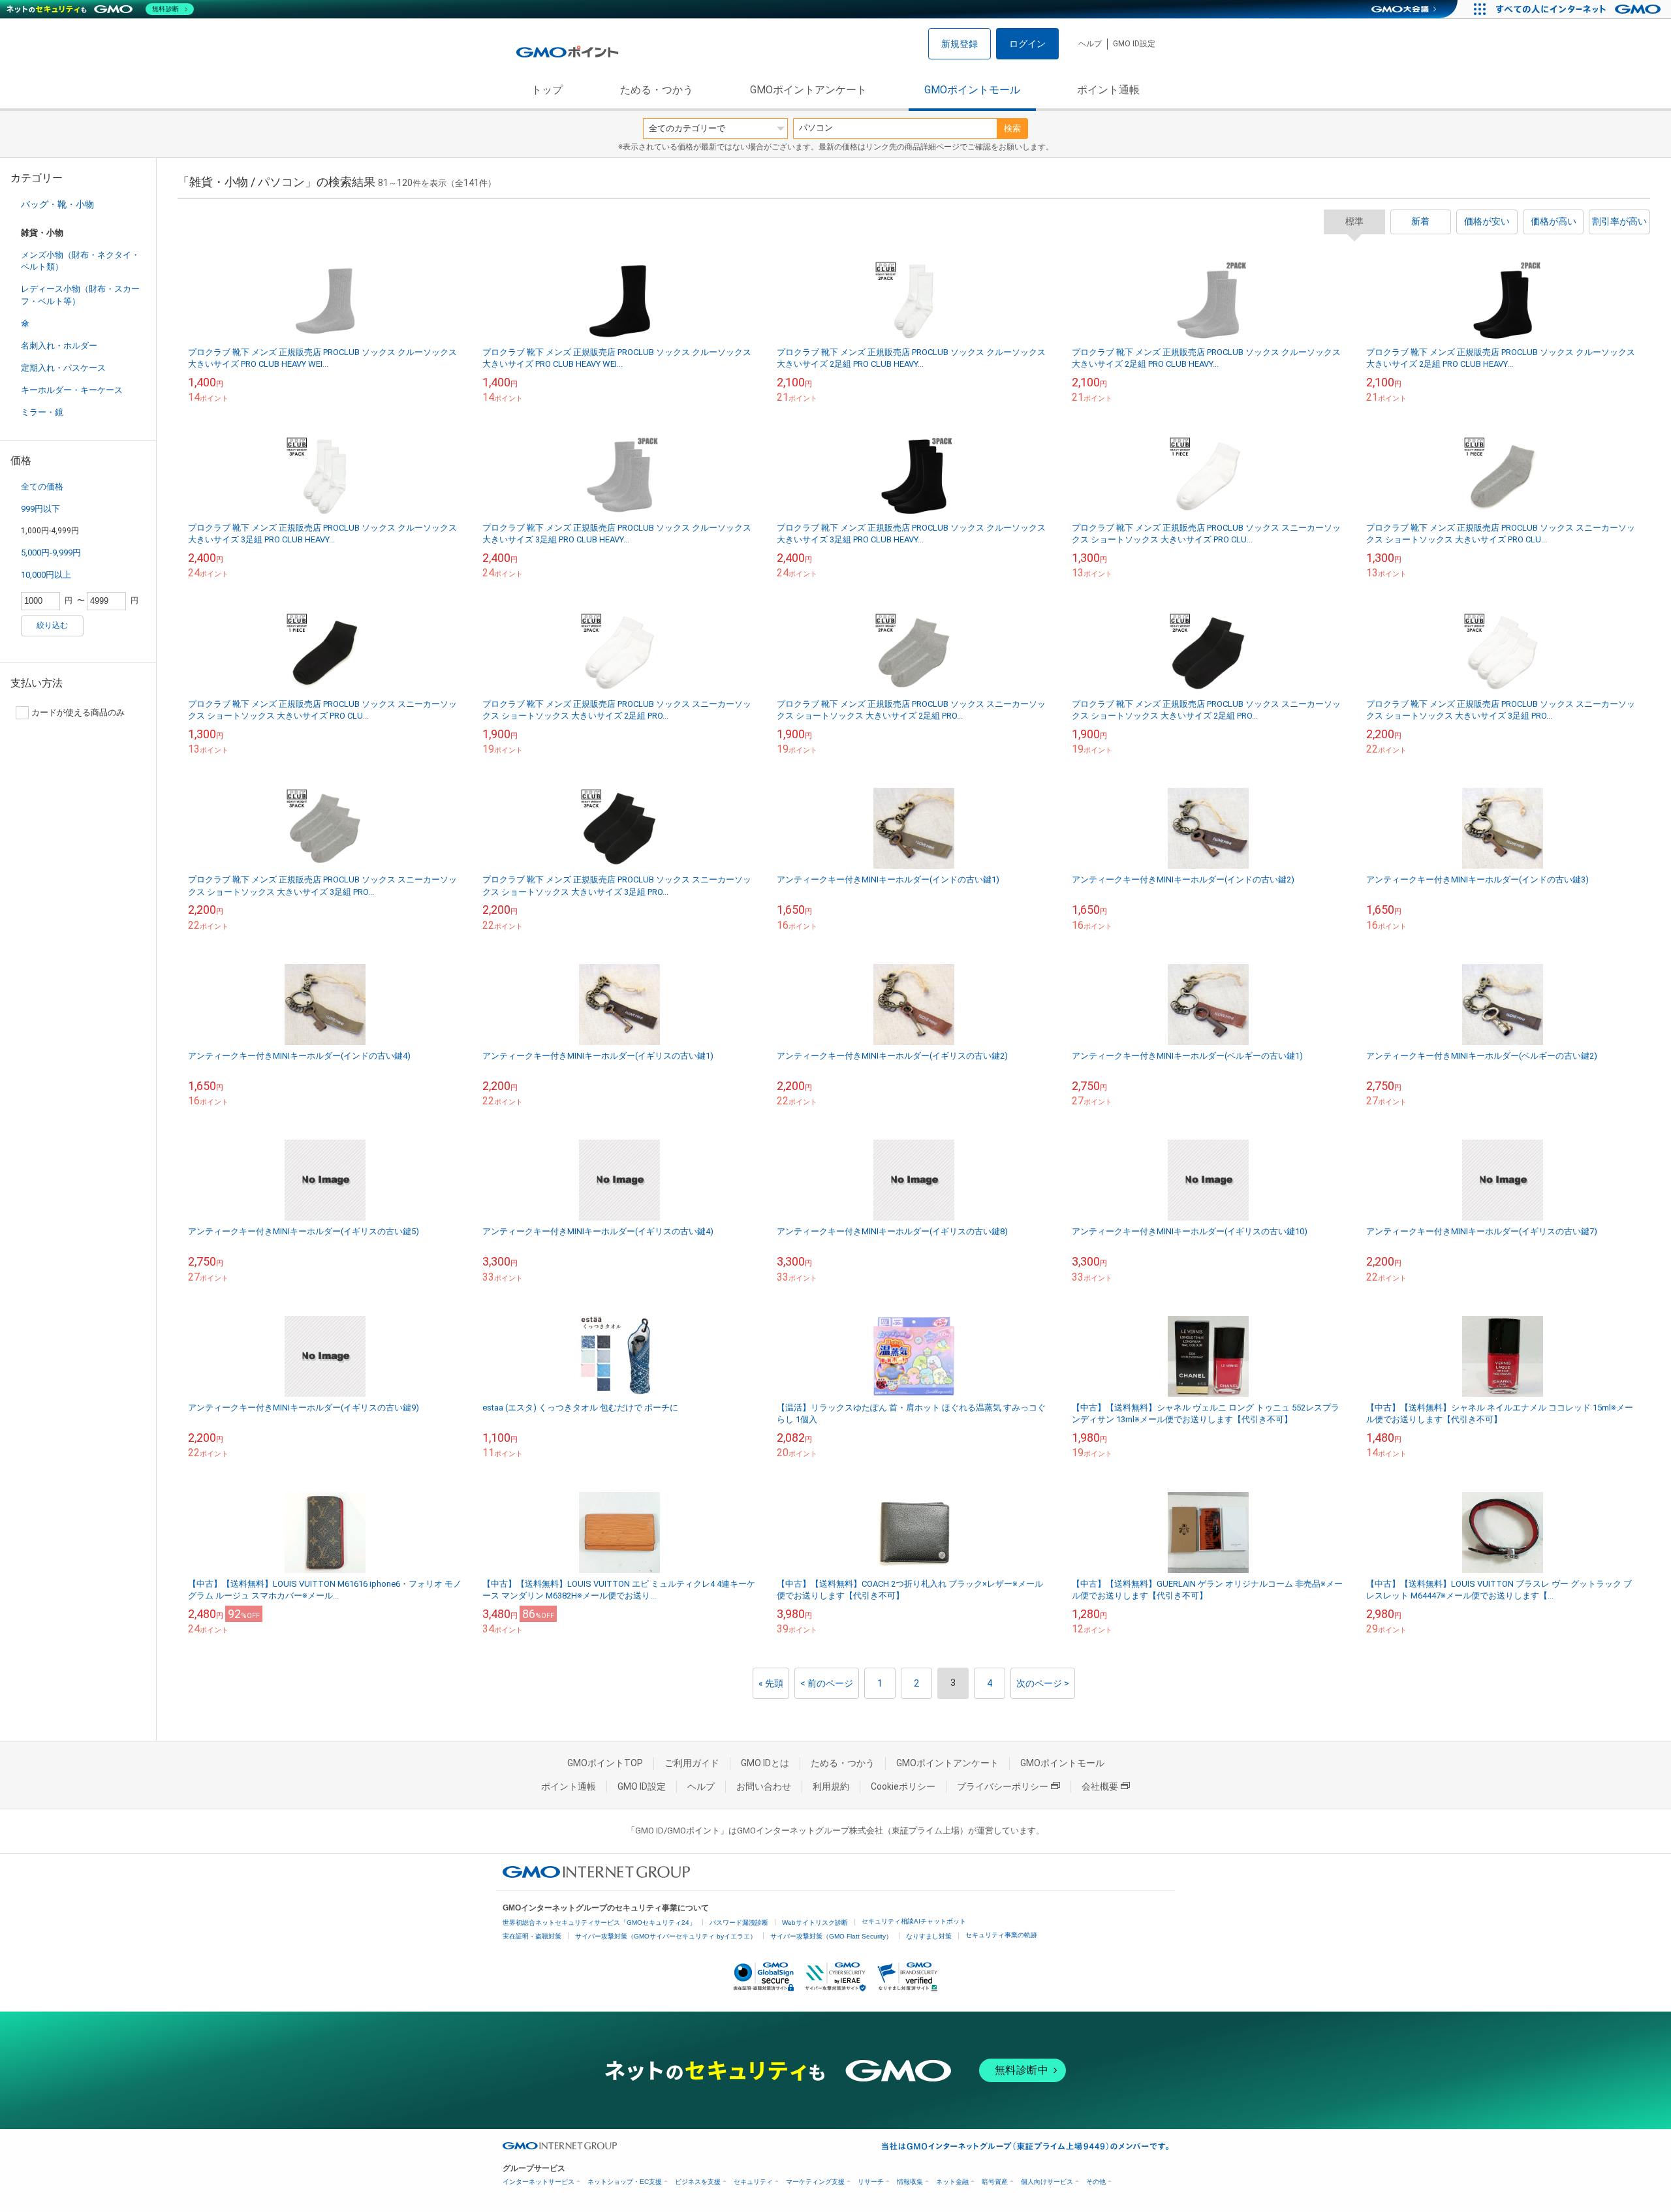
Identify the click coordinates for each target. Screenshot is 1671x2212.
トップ (547, 90)
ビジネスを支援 (698, 2182)
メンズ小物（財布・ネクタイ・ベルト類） (80, 261)
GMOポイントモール (972, 90)
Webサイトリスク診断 (815, 1923)
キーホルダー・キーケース (72, 390)
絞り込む (52, 625)
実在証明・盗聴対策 (532, 1936)
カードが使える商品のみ (78, 712)
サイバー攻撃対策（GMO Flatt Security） (831, 1936)
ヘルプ (1090, 44)
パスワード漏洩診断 (739, 1923)
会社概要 (1100, 1786)
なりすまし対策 (929, 1936)
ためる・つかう (657, 90)
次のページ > (1043, 1683)
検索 (1012, 128)
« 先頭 (771, 1683)
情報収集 (910, 2182)
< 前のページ (827, 1683)
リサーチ (871, 2182)
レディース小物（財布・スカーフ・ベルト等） (80, 295)
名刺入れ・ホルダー (59, 346)
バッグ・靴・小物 (57, 204)
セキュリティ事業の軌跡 (1001, 1935)
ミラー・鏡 (42, 412)
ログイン (1027, 44)
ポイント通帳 (1108, 90)
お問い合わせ (764, 1786)
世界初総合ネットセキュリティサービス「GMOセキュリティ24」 (599, 1923)
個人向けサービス (1047, 2182)
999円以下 (40, 509)
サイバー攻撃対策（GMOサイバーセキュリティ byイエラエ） (666, 1936)
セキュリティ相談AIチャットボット (914, 1921)
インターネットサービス (539, 2182)
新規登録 (960, 44)
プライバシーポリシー (1003, 1786)
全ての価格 (42, 487)
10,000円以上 (46, 575)
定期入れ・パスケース (63, 368)
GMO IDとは (765, 1763)
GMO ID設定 (1134, 44)
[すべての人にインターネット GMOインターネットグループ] (1580, 9)
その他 (1096, 2182)
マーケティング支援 (815, 2182)
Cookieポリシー (903, 1786)
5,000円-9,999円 (51, 553)
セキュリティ (753, 2182)
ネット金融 (952, 2182)
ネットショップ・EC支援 (625, 2182)
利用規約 (831, 1786)
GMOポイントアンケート (808, 90)
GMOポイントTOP (605, 1763)
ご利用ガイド (692, 1763)
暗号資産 (995, 2182)
